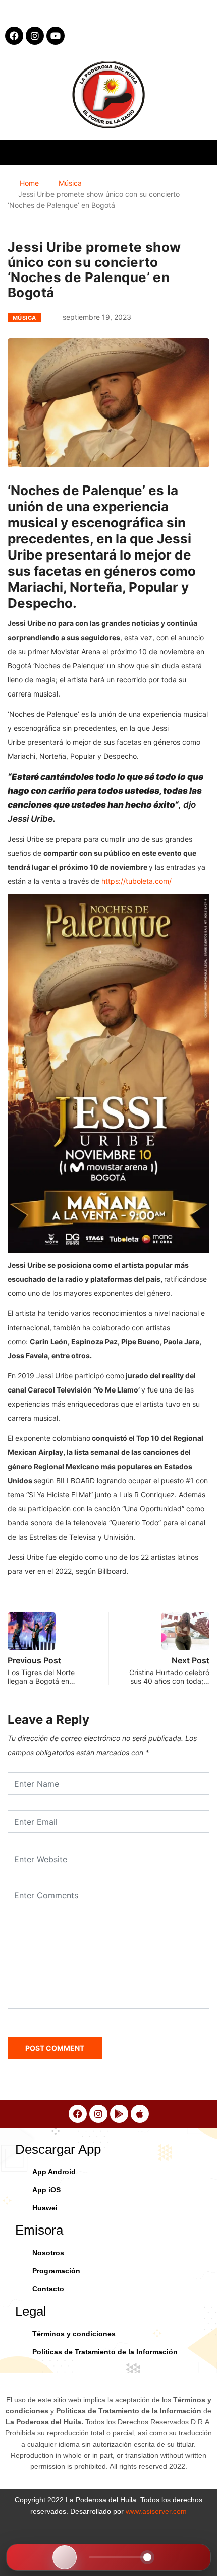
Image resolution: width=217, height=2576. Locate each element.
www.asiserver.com (156, 2511)
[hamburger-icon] (201, 152)
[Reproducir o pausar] (65, 2557)
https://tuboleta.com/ (137, 881)
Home (29, 183)
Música (70, 183)
